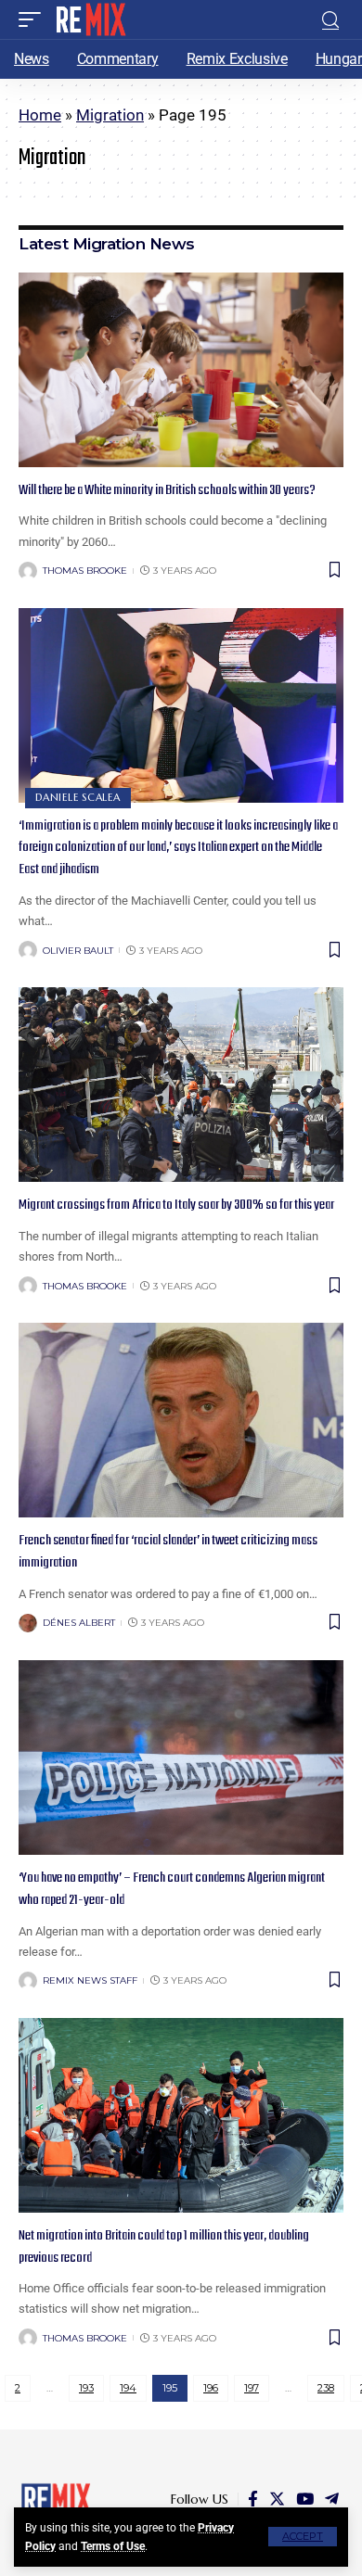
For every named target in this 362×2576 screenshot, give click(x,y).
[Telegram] (332, 2500)
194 (128, 2388)
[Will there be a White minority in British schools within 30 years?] (181, 370)
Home (40, 115)
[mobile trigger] (34, 19)
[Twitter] (277, 2500)
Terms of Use (113, 2546)
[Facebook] (253, 2500)
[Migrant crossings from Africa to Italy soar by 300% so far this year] (181, 1085)
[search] (330, 20)
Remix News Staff (90, 1980)
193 (86, 2388)
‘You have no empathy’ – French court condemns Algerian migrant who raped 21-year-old (172, 1889)
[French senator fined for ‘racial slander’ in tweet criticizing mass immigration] (181, 1420)
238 (326, 2388)
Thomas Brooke (85, 571)
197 (252, 2388)
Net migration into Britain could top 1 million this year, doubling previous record (164, 2247)
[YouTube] (305, 2500)
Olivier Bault (78, 951)
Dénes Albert (79, 1623)
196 (211, 2388)
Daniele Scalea (78, 797)
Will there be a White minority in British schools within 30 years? (167, 490)
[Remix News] (90, 19)
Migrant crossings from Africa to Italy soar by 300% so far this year (176, 1205)
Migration (110, 115)
